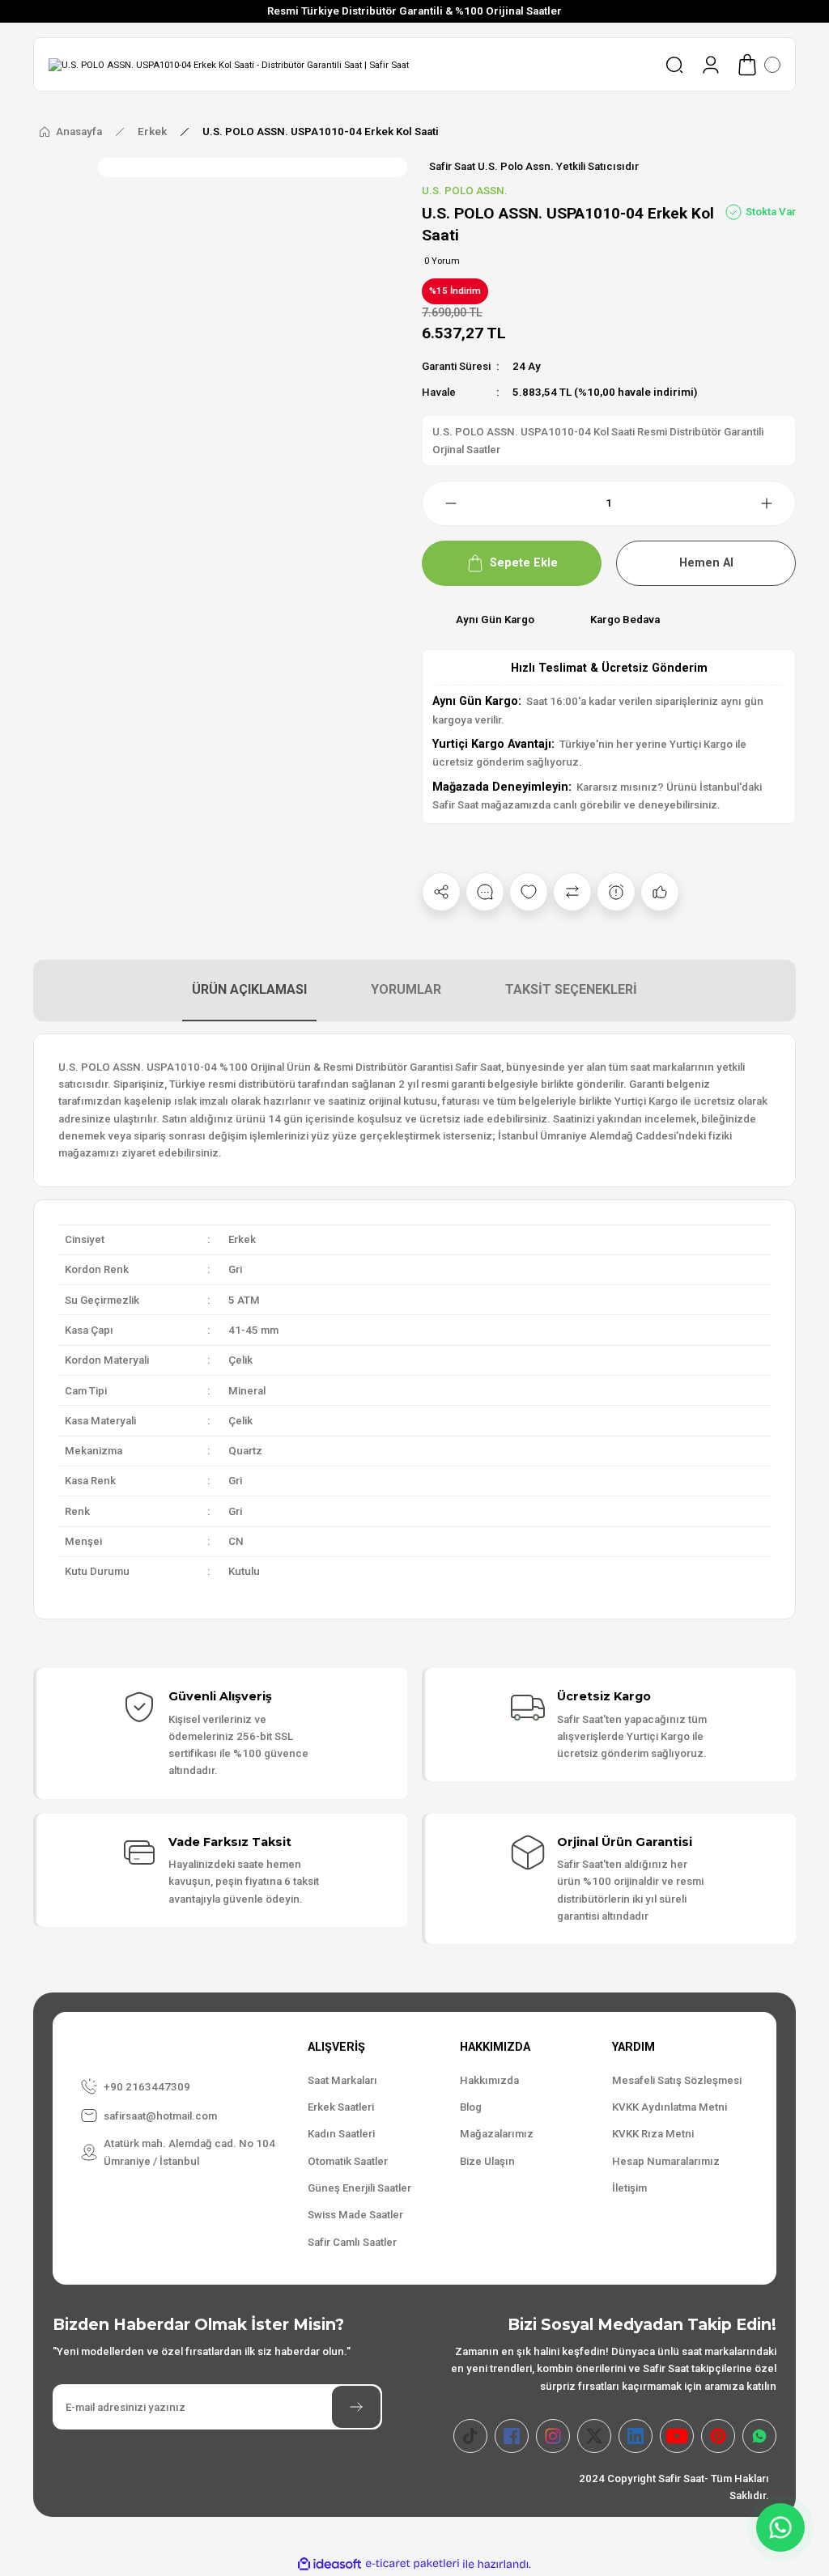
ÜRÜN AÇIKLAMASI (249, 989)
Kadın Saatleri (341, 2134)
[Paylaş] (441, 892)
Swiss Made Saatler (355, 2215)
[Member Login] (711, 65)
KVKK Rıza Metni (653, 2134)
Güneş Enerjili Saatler (359, 2188)
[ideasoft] (329, 2565)
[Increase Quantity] (776, 503)
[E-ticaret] (412, 2564)
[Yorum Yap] (485, 892)
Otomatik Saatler (348, 2161)
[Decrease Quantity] (441, 503)
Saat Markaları (342, 2080)
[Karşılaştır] (572, 892)
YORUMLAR (406, 989)
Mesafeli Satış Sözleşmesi (677, 2080)
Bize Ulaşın (487, 2161)
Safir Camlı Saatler (352, 2242)
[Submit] (356, 2407)
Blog (471, 2107)
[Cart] (758, 65)
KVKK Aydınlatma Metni (670, 2107)
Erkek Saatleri (341, 2107)
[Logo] (229, 65)
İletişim (629, 2188)
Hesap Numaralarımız (666, 2161)
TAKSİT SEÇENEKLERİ (571, 989)
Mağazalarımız (497, 2134)
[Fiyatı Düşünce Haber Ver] (616, 892)
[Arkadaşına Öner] (660, 892)
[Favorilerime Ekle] (529, 892)
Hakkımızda (489, 2080)
